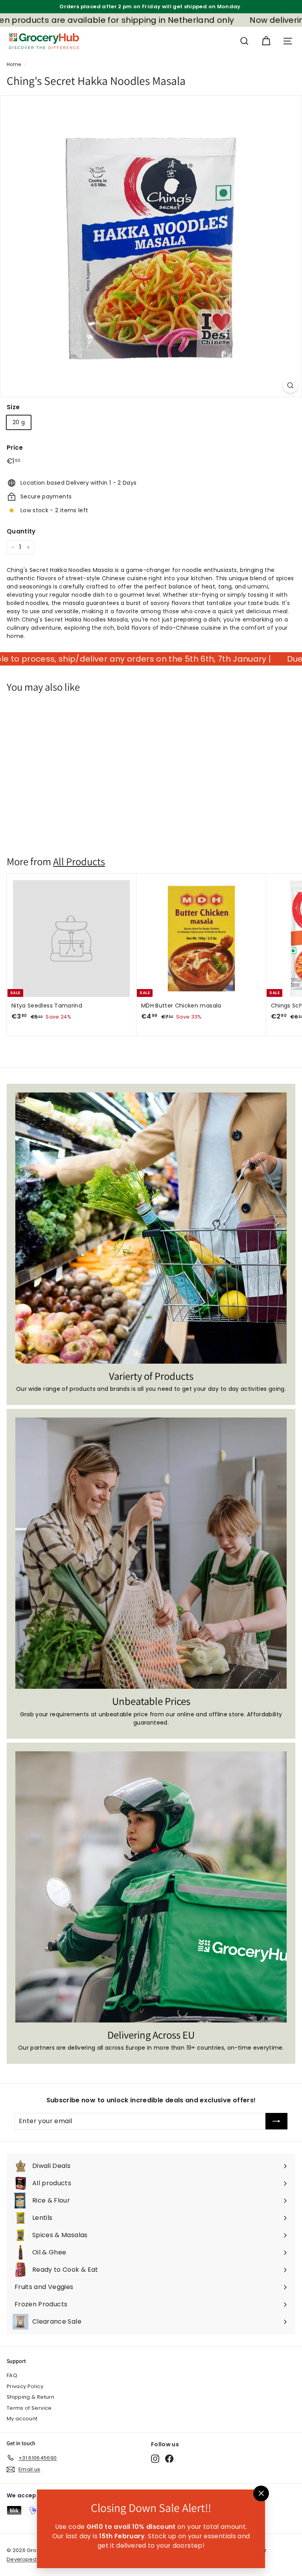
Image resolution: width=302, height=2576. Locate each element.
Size (13, 407)
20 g (19, 422)
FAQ (12, 2375)
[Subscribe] (276, 2121)
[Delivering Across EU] (151, 1887)
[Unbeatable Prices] (151, 1553)
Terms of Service (29, 2408)
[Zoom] (290, 385)
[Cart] (266, 41)
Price (15, 448)
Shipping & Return (30, 2397)
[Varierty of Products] (151, 1228)
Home (14, 64)
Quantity (21, 531)
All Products (79, 861)
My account (22, 2419)
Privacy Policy (25, 2386)
